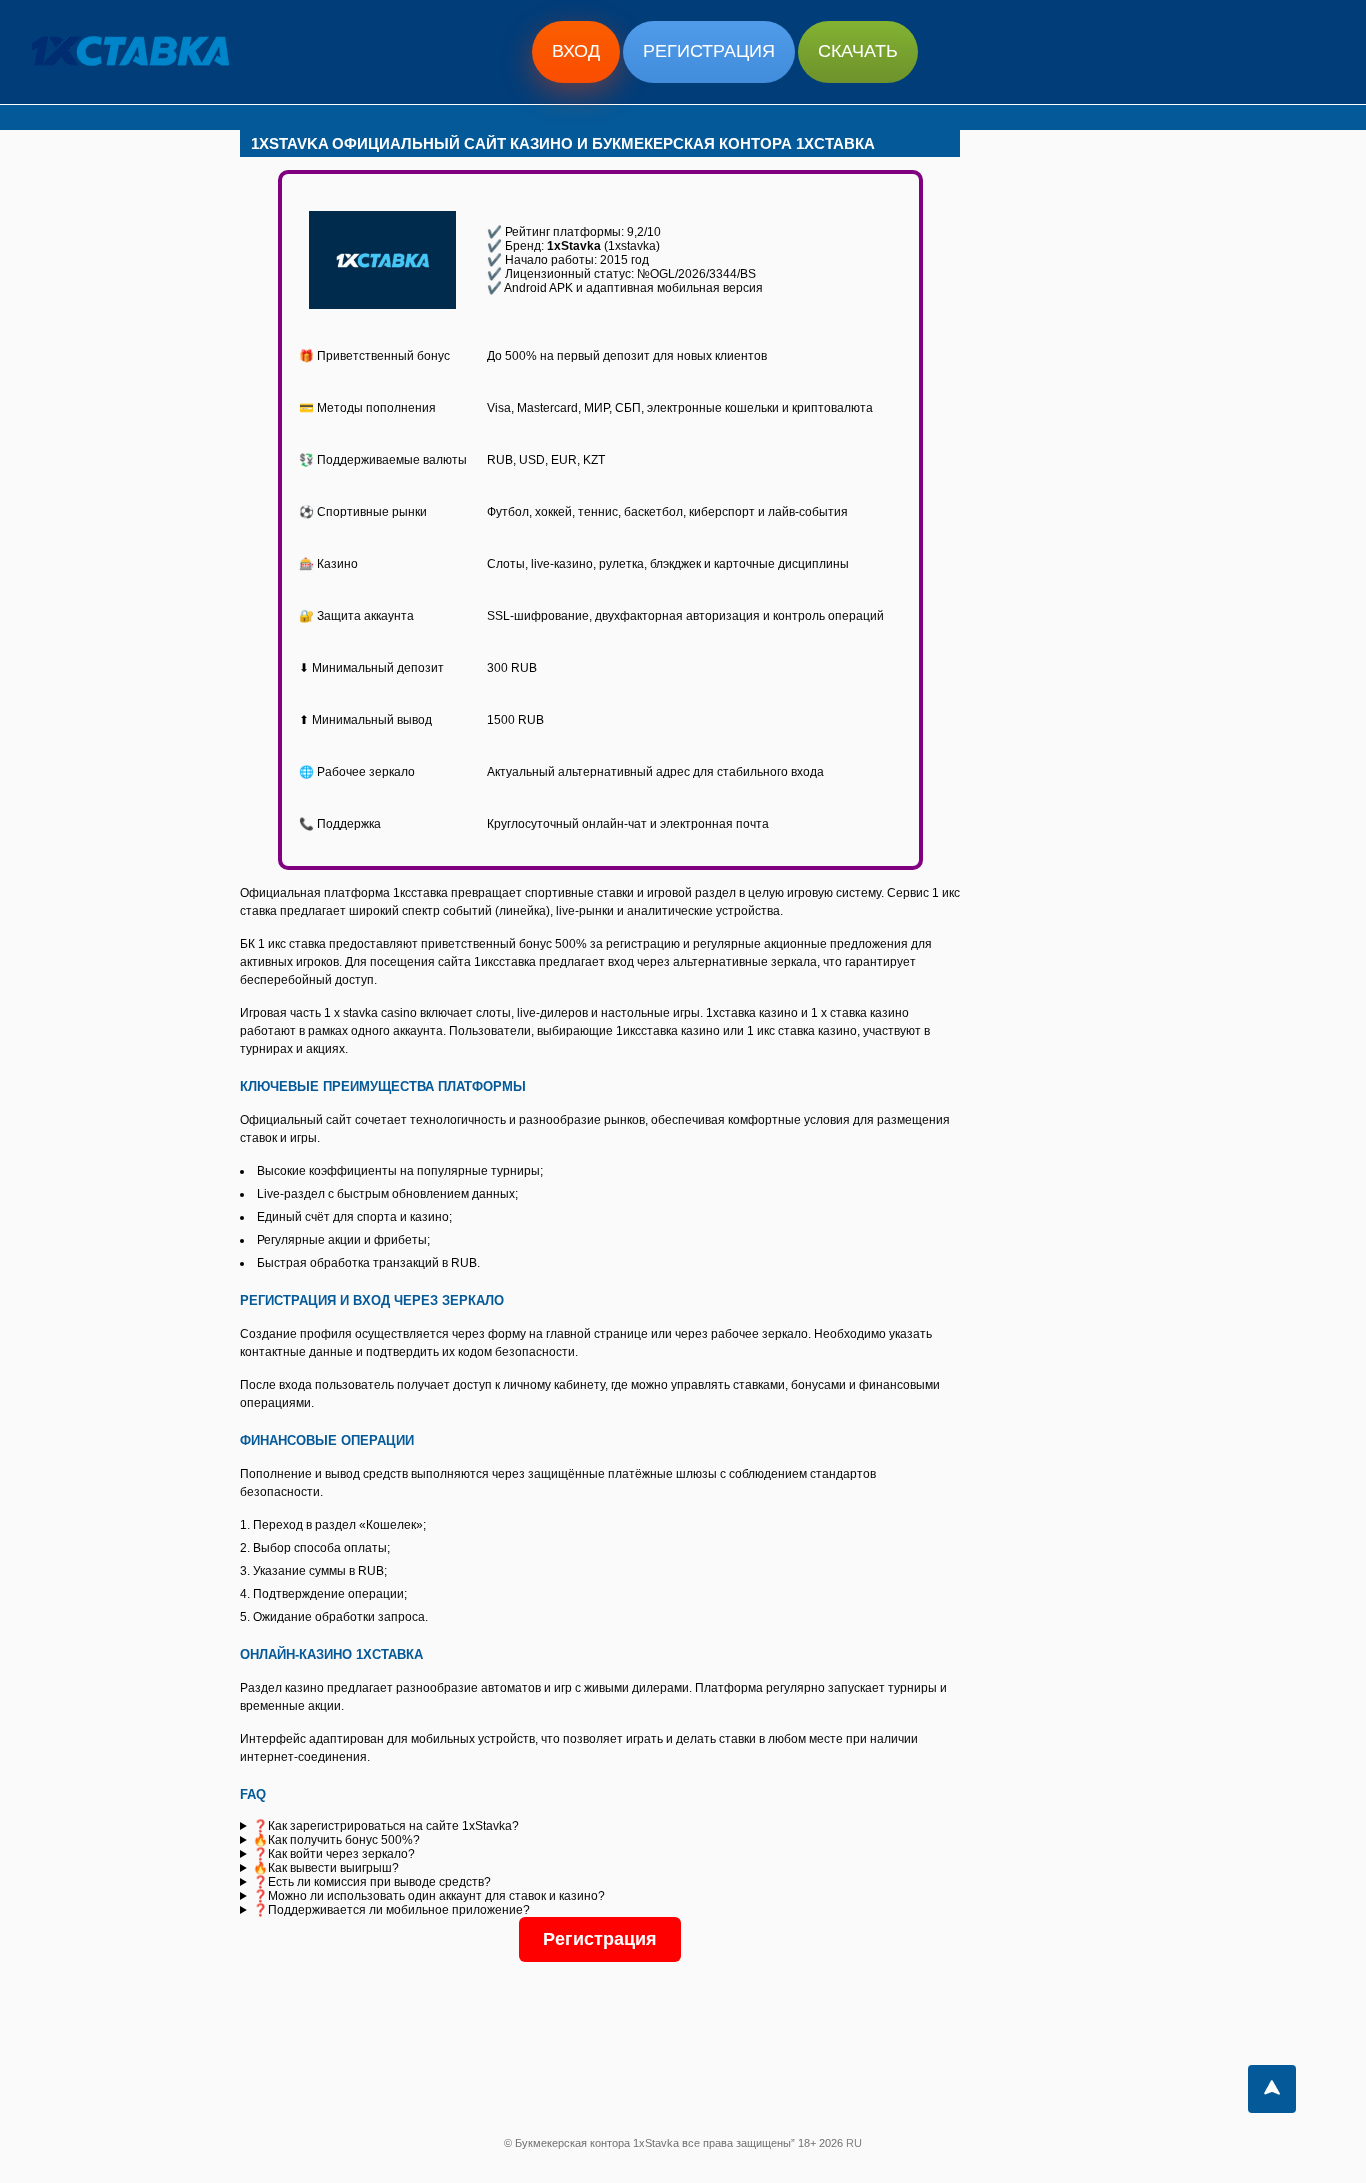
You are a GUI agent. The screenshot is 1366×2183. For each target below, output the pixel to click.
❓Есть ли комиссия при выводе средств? (372, 1882)
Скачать (858, 51)
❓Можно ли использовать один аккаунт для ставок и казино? (429, 1896)
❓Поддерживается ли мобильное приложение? (391, 1910)
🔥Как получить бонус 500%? (336, 1840)
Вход (576, 51)
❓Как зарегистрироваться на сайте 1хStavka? (386, 1826)
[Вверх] (1272, 2089)
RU (854, 2143)
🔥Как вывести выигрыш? (326, 1868)
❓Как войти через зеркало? (334, 1854)
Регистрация (709, 51)
